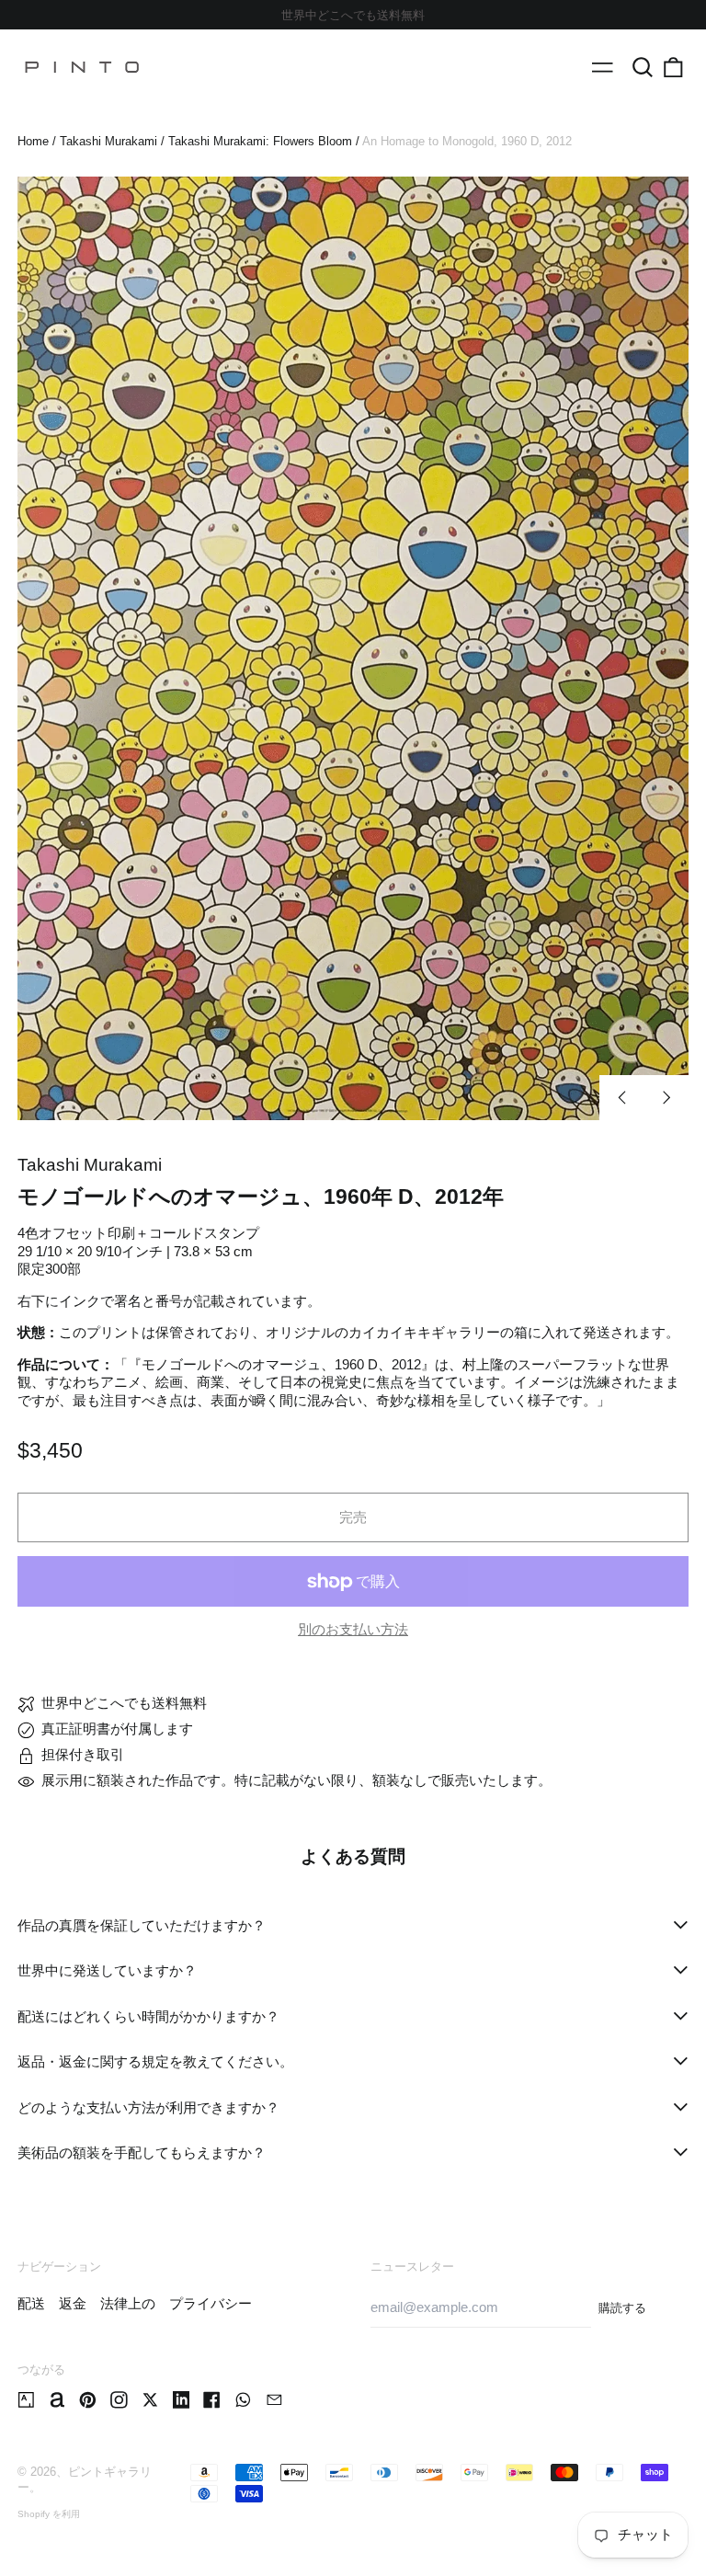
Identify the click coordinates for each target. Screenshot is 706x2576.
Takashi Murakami (108, 141)
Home (33, 141)
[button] (643, 67)
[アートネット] (57, 2400)
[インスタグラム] (119, 2400)
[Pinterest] (88, 2400)
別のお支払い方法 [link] (353, 1629)
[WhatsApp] (243, 2400)
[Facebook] (212, 2400)
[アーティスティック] (26, 2400)
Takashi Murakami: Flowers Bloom (260, 141)
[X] (150, 2400)
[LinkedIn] (182, 2400)
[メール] (274, 2400)
